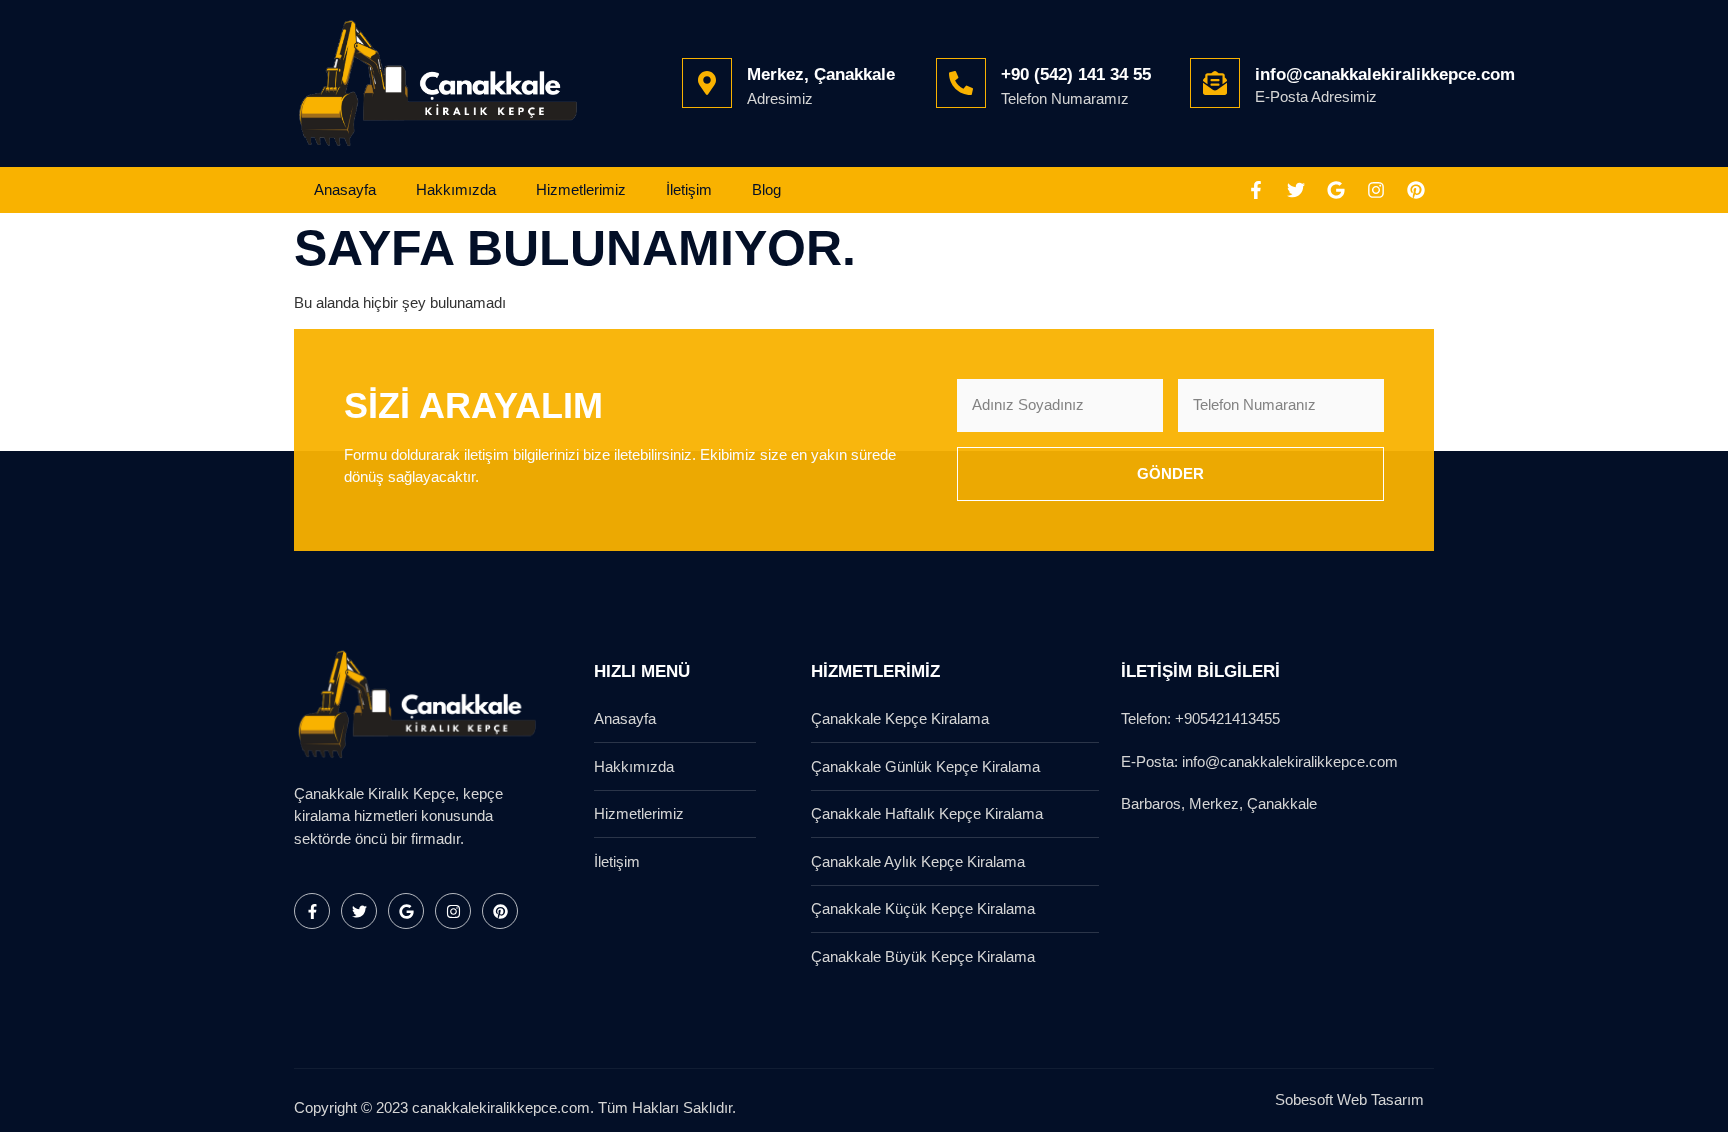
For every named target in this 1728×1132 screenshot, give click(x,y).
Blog (766, 189)
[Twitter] (1296, 190)
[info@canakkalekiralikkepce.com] (1215, 83)
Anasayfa (345, 189)
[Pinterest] (1416, 190)
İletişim (689, 189)
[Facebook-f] (1256, 190)
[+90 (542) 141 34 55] (961, 83)
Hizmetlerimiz (581, 189)
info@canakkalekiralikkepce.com (1385, 74)
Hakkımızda (456, 189)
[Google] (1336, 190)
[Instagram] (1376, 190)
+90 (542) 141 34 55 (1076, 74)
